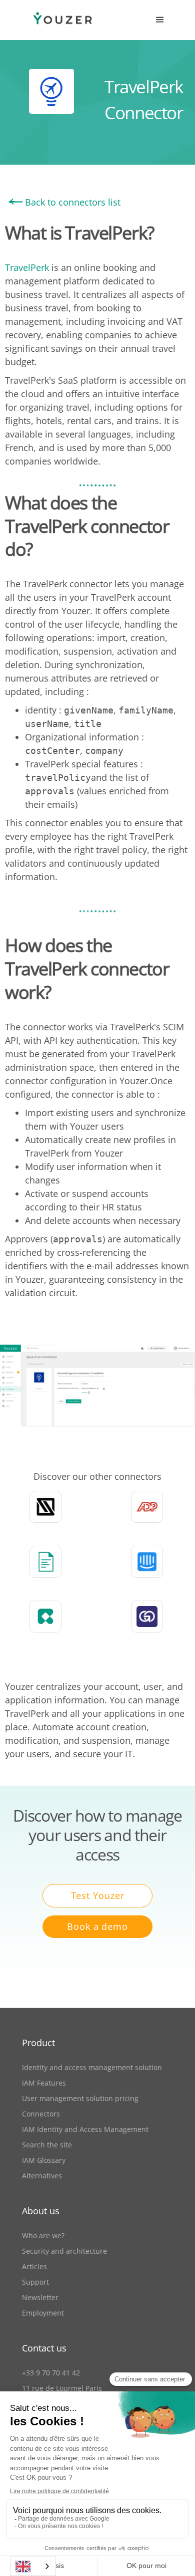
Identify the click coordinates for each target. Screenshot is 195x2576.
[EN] (33, 2566)
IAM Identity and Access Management (85, 2129)
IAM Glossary (44, 2160)
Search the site (47, 2145)
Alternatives (42, 2176)
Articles (34, 2266)
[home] (52, 20)
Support (35, 2282)
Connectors (41, 2114)
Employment (43, 2313)
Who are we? (43, 2235)
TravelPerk (28, 267)
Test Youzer (98, 1895)
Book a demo (97, 1926)
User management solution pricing (80, 2098)
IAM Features (44, 2083)
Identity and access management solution (92, 2067)
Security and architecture (64, 2251)
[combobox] (33, 2566)
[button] (160, 20)
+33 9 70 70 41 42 (51, 2373)
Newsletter (40, 2297)
